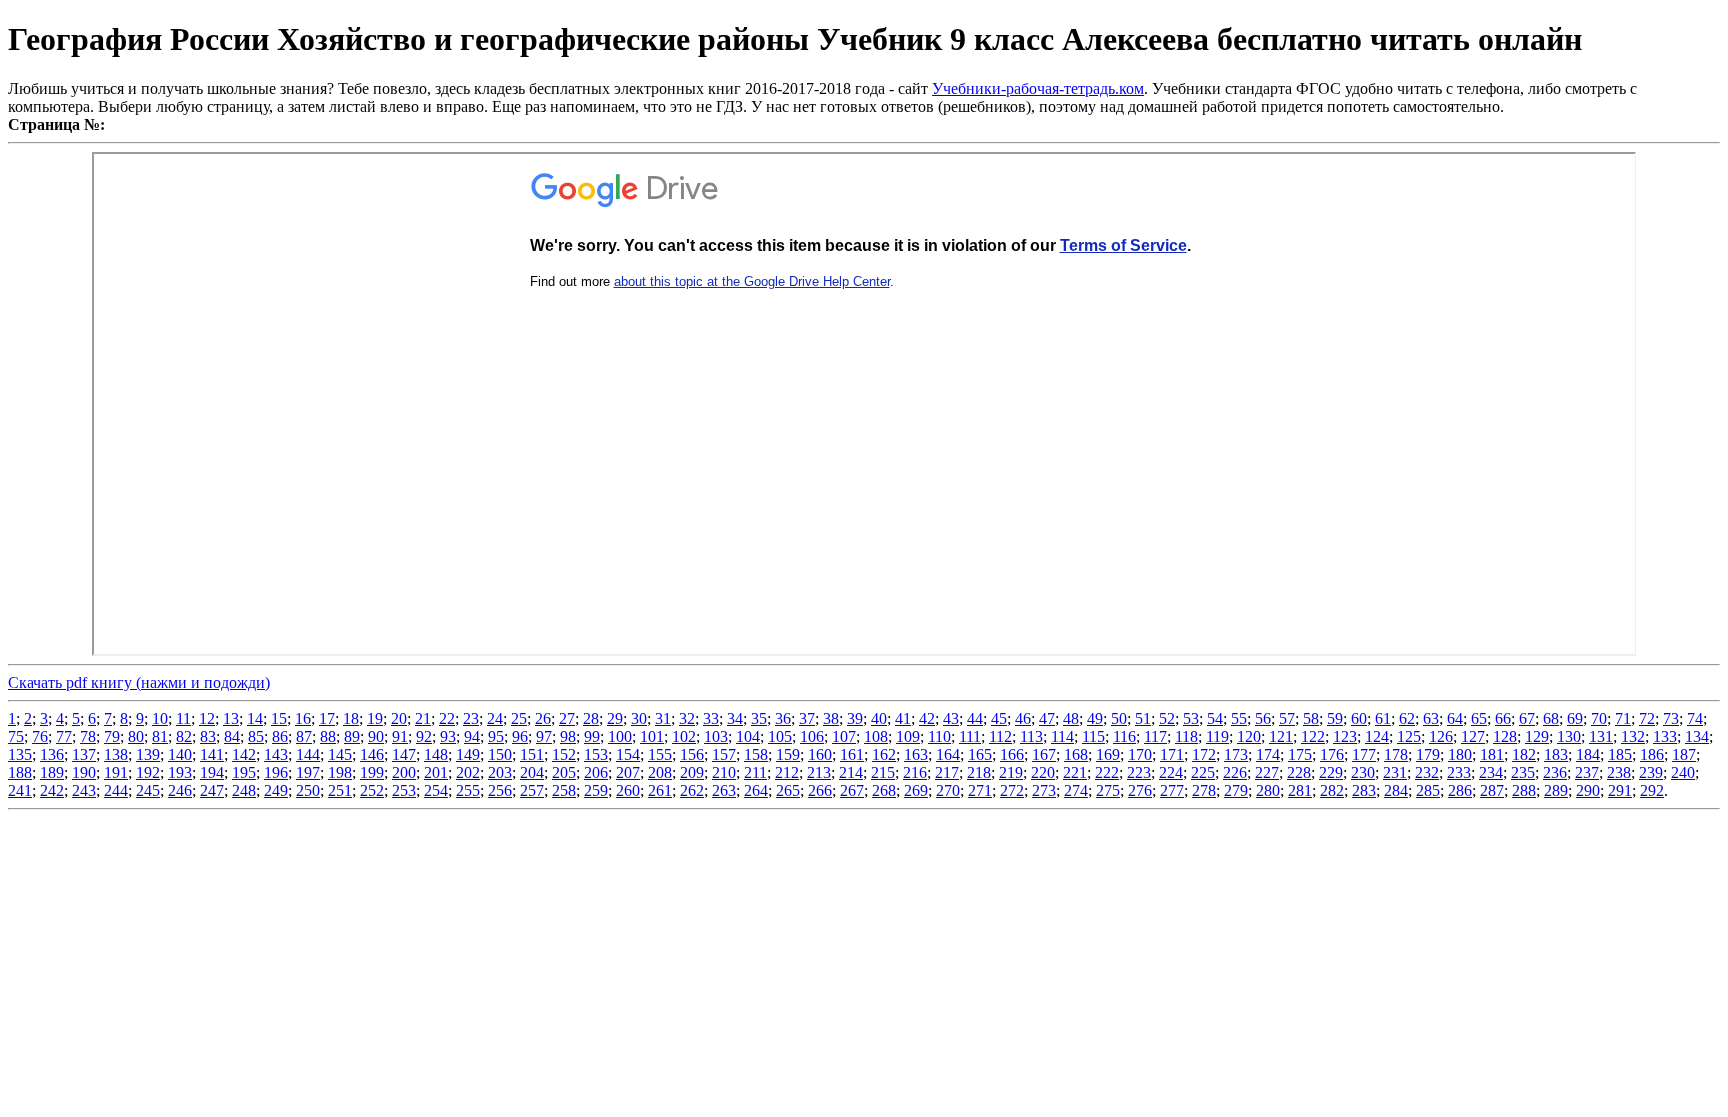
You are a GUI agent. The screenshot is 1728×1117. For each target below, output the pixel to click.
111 (970, 736)
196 (276, 772)
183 (1556, 754)
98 (568, 736)
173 (1236, 754)
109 (908, 736)
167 (1044, 754)
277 (1172, 790)
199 (372, 772)
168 (1076, 754)
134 (1697, 736)
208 (660, 772)
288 (1524, 790)
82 (184, 736)
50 (1119, 718)
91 (400, 736)
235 (1523, 772)
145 (340, 754)
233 (1459, 772)
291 (1620, 790)
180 (1460, 754)
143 (276, 754)
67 (1527, 718)
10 (160, 718)
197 (308, 772)
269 (916, 790)
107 (844, 736)
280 (1268, 790)
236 (1555, 772)
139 (148, 754)
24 (495, 718)
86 (280, 736)
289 (1556, 790)
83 (208, 736)
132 (1633, 736)
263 (724, 790)
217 (947, 772)
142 (244, 754)
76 (40, 736)
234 (1491, 772)
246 (180, 790)
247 (212, 790)
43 (951, 718)
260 (628, 790)
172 (1204, 754)
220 (1043, 772)
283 (1364, 790)
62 (1407, 718)
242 (52, 790)
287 (1492, 790)
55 (1239, 718)
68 (1551, 718)
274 (1076, 790)
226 (1235, 772)
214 (851, 772)
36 (783, 718)
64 (1455, 718)
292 (1652, 790)
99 (592, 736)
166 (1012, 754)
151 (532, 754)
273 (1044, 790)
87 (304, 736)
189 (52, 772)
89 (352, 736)
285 (1428, 790)
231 (1395, 772)
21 (423, 718)
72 (1647, 718)
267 (852, 790)
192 (148, 772)
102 (684, 736)
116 (1124, 736)
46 (1023, 718)
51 (1143, 718)
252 (372, 790)
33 (711, 718)
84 (232, 736)
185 (1620, 754)
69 (1575, 718)
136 (52, 754)
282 (1332, 790)
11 (183, 718)
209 (692, 772)
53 (1191, 718)
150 (500, 754)
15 (279, 718)
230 (1363, 772)
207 (628, 772)
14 (255, 718)
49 (1095, 718)
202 (468, 772)
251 (340, 790)
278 (1204, 790)
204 (532, 772)
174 (1268, 754)
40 (879, 718)
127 (1473, 736)
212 (787, 772)
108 (876, 736)
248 (244, 790)
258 (564, 790)
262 (692, 790)
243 (84, 790)
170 (1140, 754)
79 (112, 736)
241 (20, 790)
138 (116, 754)
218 (979, 772)
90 (376, 736)
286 (1460, 790)
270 (948, 790)
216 (915, 772)
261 (660, 790)
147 (404, 754)
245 (148, 790)
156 (692, 754)
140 (180, 754)
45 (999, 718)
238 (1619, 772)
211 (755, 772)
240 (1683, 772)
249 (276, 790)
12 (207, 718)
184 (1588, 754)
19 (375, 718)
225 (1203, 772)
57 (1287, 718)
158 (756, 754)
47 (1047, 718)
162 (884, 754)
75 (16, 736)
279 (1236, 790)
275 (1108, 790)
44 (975, 718)
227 (1267, 772)
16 (303, 718)
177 (1364, 754)
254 (436, 790)
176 (1332, 754)
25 (519, 718)
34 (735, 718)
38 (831, 718)
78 (88, 736)
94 (472, 736)
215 (883, 772)
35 (759, 718)
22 (447, 718)
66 (1503, 718)
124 (1377, 736)
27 (567, 718)
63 (1431, 718)
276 (1140, 790)
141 (212, 754)
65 (1479, 718)
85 (256, 736)
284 (1396, 790)
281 (1300, 790)
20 (399, 718)
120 (1249, 736)
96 (520, 736)
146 (372, 754)
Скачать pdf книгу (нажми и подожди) (139, 682)
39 (855, 718)
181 (1492, 754)
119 (1217, 736)
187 (1684, 754)
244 (116, 790)
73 (1671, 718)
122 (1313, 736)
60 (1359, 718)
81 (160, 736)
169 (1108, 754)
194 (212, 772)
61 (1383, 718)
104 (748, 736)
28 (591, 718)
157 (724, 754)
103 (716, 736)
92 (424, 736)
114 (1062, 736)
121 (1281, 736)
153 (596, 754)
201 (436, 772)
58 (1311, 718)
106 (812, 736)
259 (596, 790)
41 (903, 718)
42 (927, 718)
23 (471, 718)
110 (939, 736)
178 (1396, 754)
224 (1171, 772)
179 (1428, 754)
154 (628, 754)
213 (819, 772)
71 (1623, 718)
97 (544, 736)
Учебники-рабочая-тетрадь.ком (1038, 88)
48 (1071, 718)
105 (780, 736)
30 (639, 718)
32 (687, 718)
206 (596, 772)
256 (500, 790)
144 (308, 754)
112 (1000, 736)
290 (1588, 790)
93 (448, 736)
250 (308, 790)
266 (820, 790)
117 (1155, 736)
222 (1107, 772)
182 (1524, 754)
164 (948, 754)
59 (1335, 718)
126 (1441, 736)
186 (1652, 754)
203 (500, 772)
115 (1093, 736)
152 (564, 754)
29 (615, 718)
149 (468, 754)
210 (724, 772)
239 (1651, 772)
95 (496, 736)
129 (1537, 736)
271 (980, 790)
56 (1263, 718)
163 (916, 754)
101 (652, 736)
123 (1345, 736)
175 (1300, 754)
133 (1665, 736)
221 (1075, 772)
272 (1012, 790)
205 (564, 772)
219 (1011, 772)
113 (1031, 736)
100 (620, 736)
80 (136, 736)
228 (1299, 772)
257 (532, 790)
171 (1172, 754)
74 (1695, 718)
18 (351, 718)
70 (1599, 718)
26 (543, 718)
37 (807, 718)
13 (231, 718)
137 (84, 754)
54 (1215, 718)
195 (244, 772)
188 (20, 772)
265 (788, 790)
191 (116, 772)
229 (1331, 772)
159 (788, 754)
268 (884, 790)
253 (404, 790)
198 (340, 772)
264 (756, 790)
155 (660, 754)
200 (404, 772)
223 (1139, 772)
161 (852, 754)
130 (1569, 736)
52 (1167, 718)
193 (180, 772)
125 (1409, 736)
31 (663, 718)
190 (84, 772)
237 (1587, 772)
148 (436, 754)
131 (1601, 736)
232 (1427, 772)
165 (980, 754)
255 (468, 790)
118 (1186, 736)
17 (327, 718)
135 (20, 754)
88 (328, 736)
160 (820, 754)
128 (1505, 736)
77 (64, 736)
